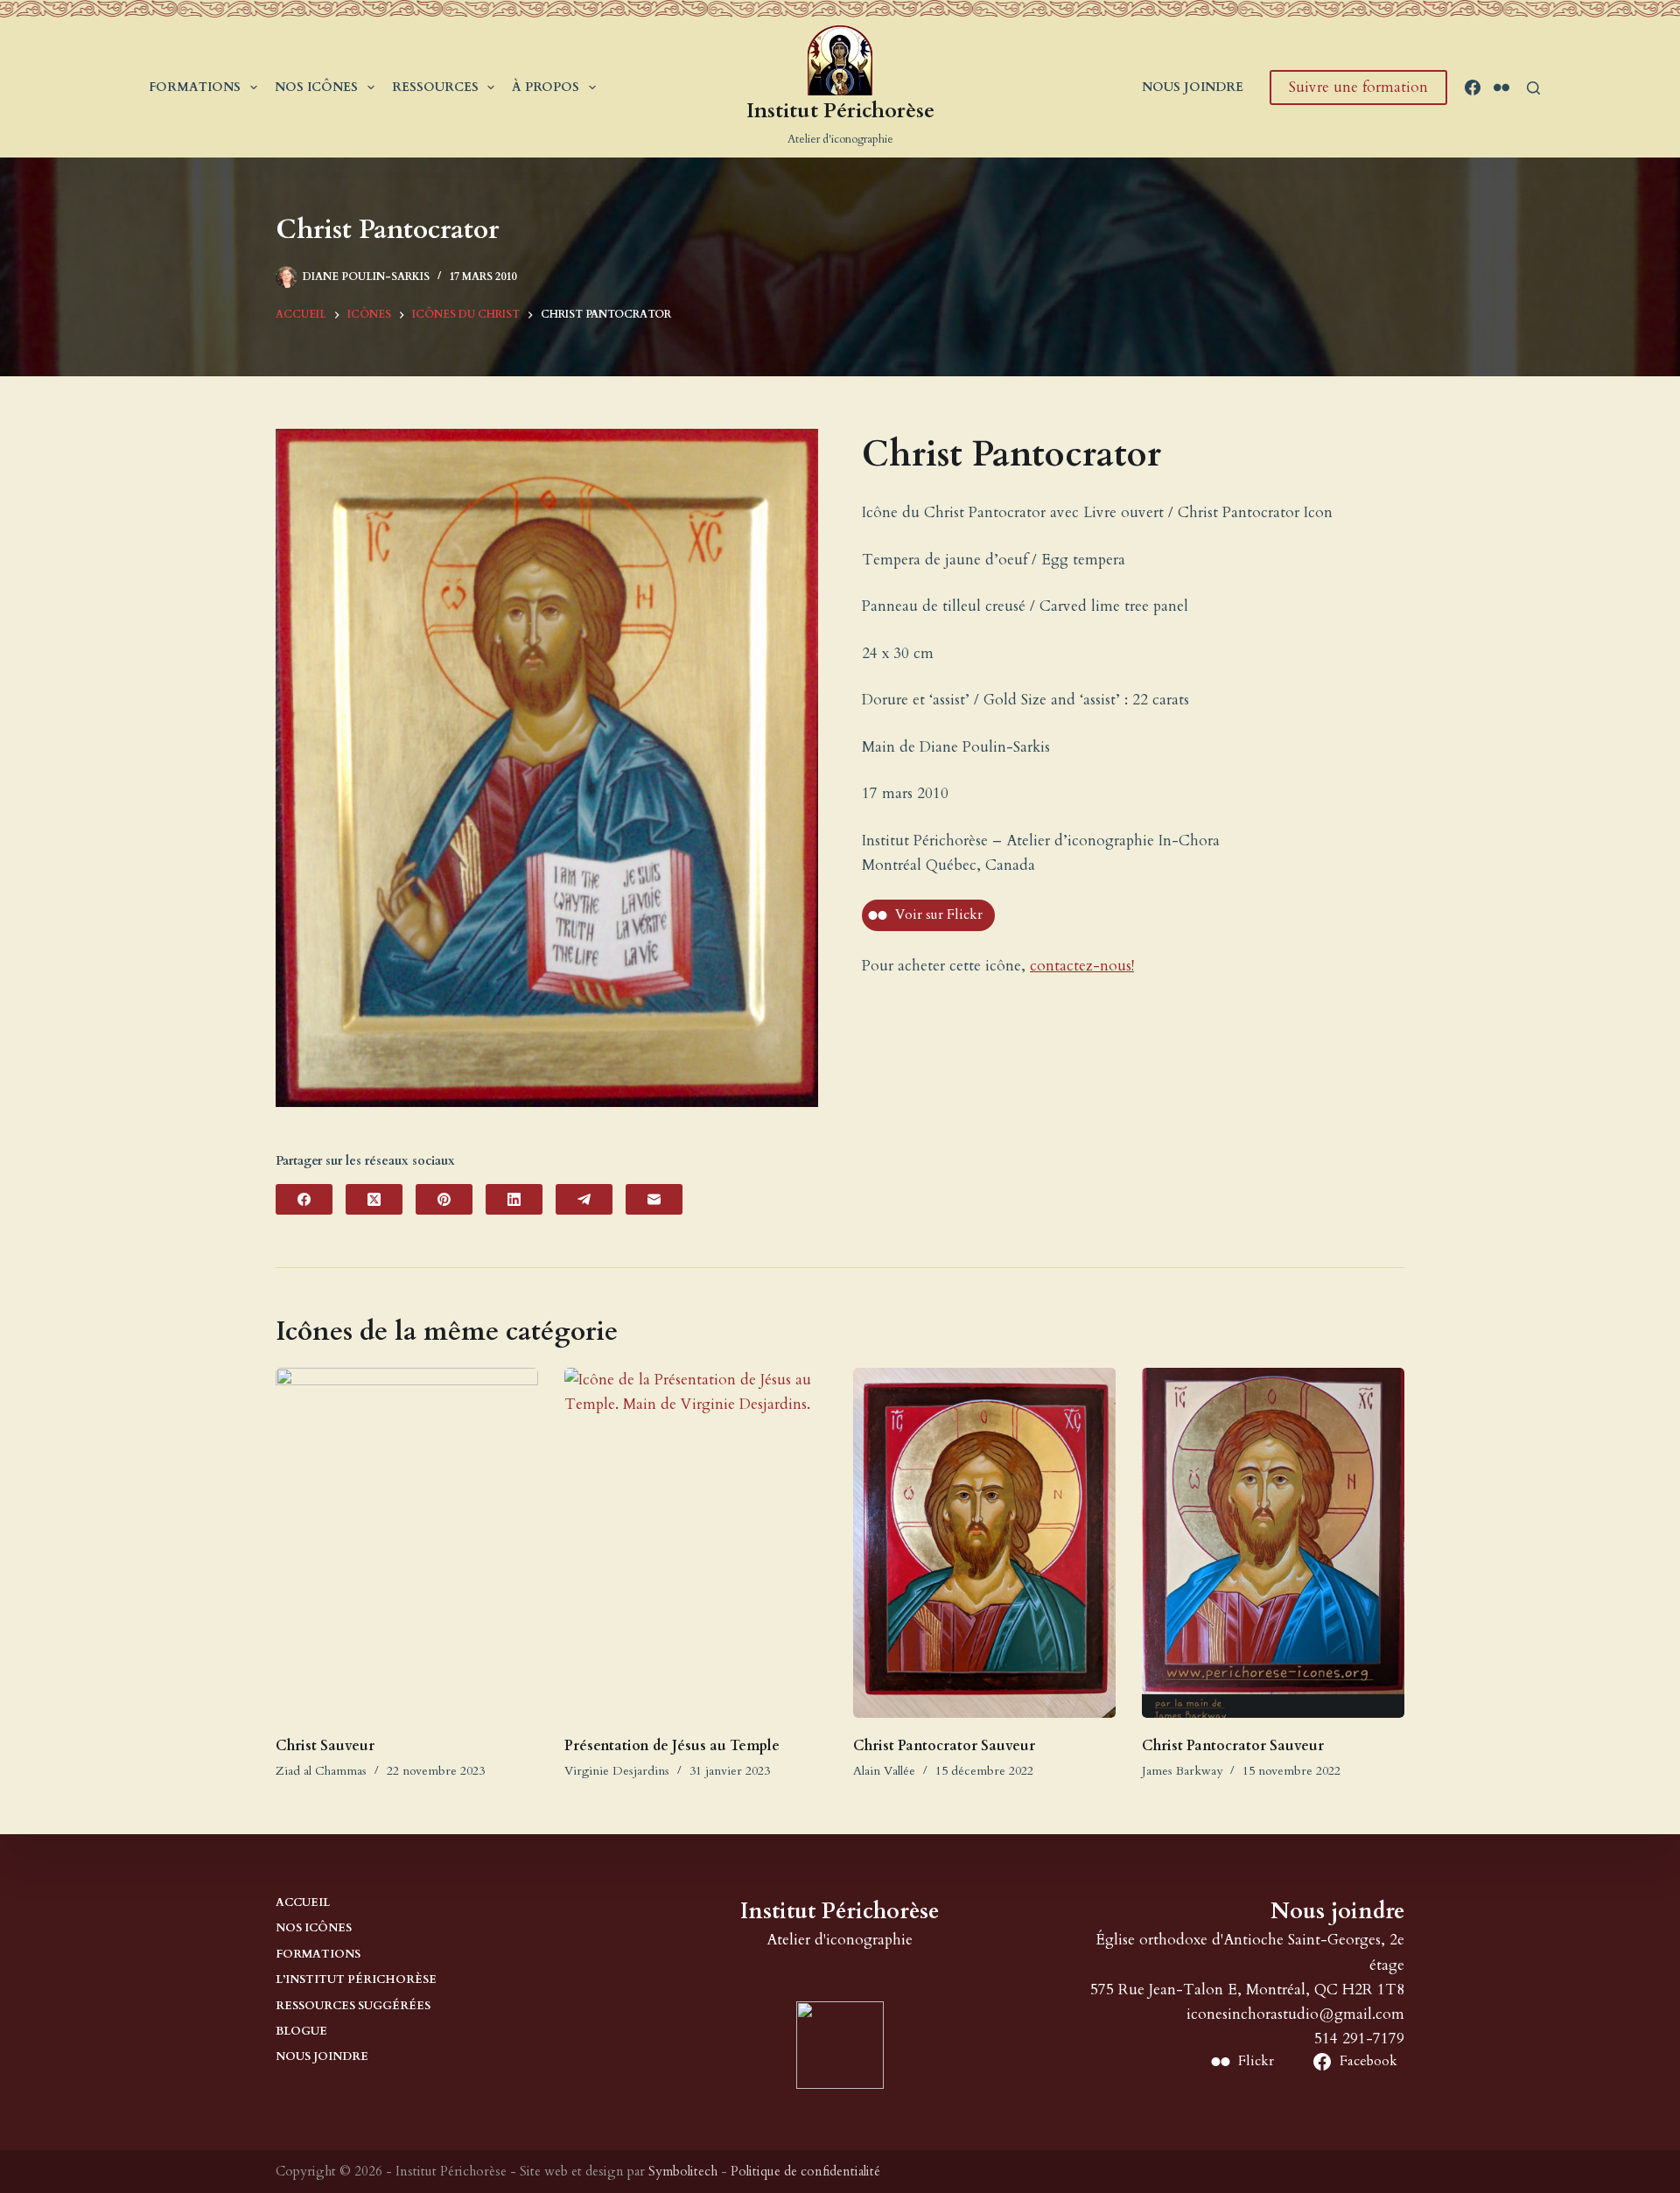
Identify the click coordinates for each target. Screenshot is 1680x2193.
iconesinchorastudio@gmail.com (1295, 2014)
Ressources (435, 87)
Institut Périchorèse (840, 111)
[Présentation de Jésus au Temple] (696, 1543)
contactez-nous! (1082, 966)
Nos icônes (316, 87)
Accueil (303, 1903)
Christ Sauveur (325, 1746)
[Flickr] (1501, 88)
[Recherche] (1533, 88)
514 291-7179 (1359, 2039)
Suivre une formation (1358, 87)
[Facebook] (1473, 88)
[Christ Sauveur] (407, 1543)
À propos (546, 87)
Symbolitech (683, 2171)
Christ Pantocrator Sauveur (944, 1746)
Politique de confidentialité (805, 2171)
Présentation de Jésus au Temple (672, 1746)
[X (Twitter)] (374, 1199)
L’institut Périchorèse (356, 1980)
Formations (195, 87)
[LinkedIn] (514, 1199)
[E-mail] (654, 1199)
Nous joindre (1193, 87)
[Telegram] (584, 1199)
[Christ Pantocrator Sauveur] (984, 1543)
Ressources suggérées (353, 2006)
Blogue (301, 2032)
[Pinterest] (444, 1199)
